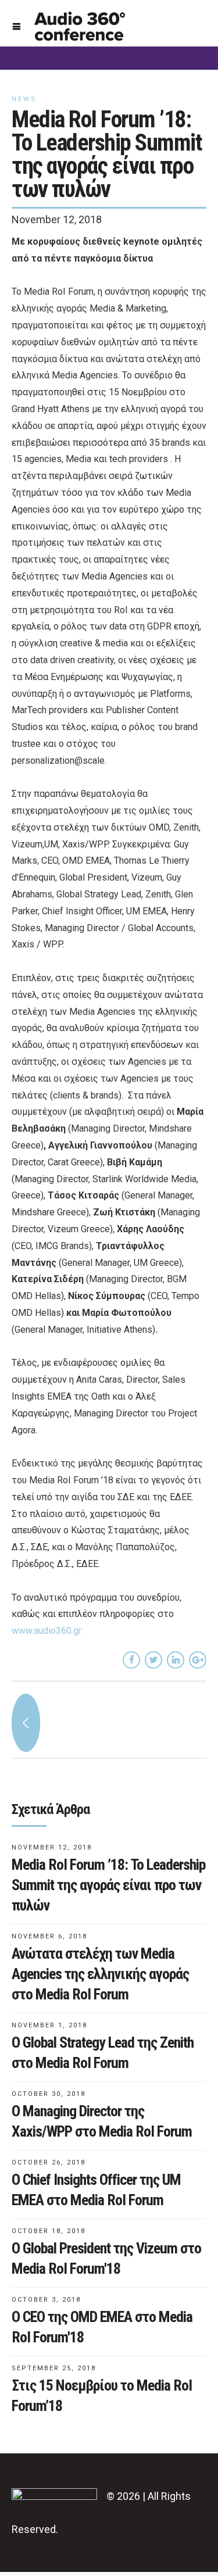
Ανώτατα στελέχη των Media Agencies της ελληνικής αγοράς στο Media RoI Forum (100, 1974)
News (24, 99)
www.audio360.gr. (47, 1631)
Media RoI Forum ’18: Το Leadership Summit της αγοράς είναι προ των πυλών (108, 1885)
